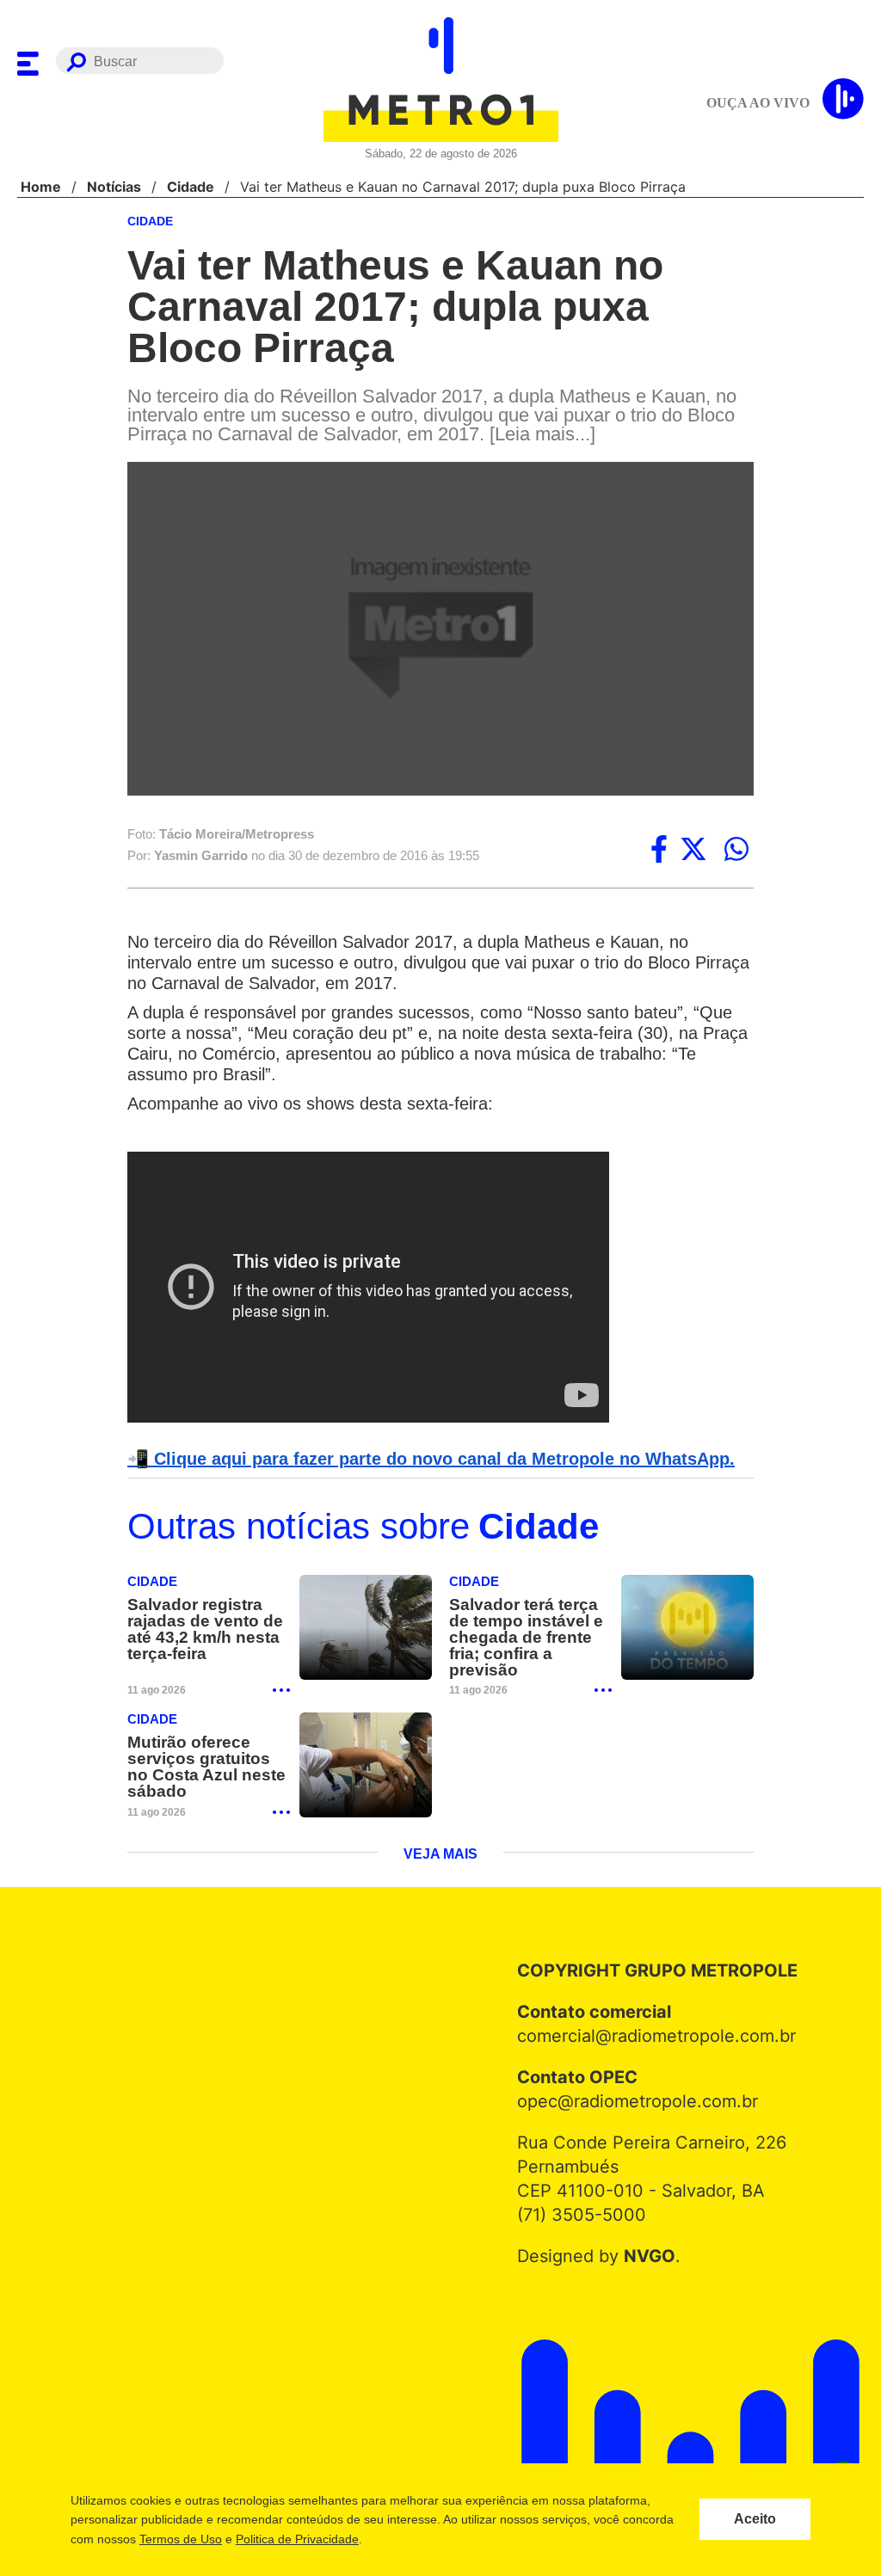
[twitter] (693, 851)
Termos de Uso (180, 2539)
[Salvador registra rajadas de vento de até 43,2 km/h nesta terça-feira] (366, 1630)
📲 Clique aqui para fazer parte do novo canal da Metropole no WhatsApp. (422, 1460)
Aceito (755, 2519)
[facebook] (659, 851)
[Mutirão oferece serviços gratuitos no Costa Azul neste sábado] (366, 1768)
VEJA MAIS (441, 1858)
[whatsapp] (736, 851)
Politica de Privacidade (296, 2539)
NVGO (645, 2259)
